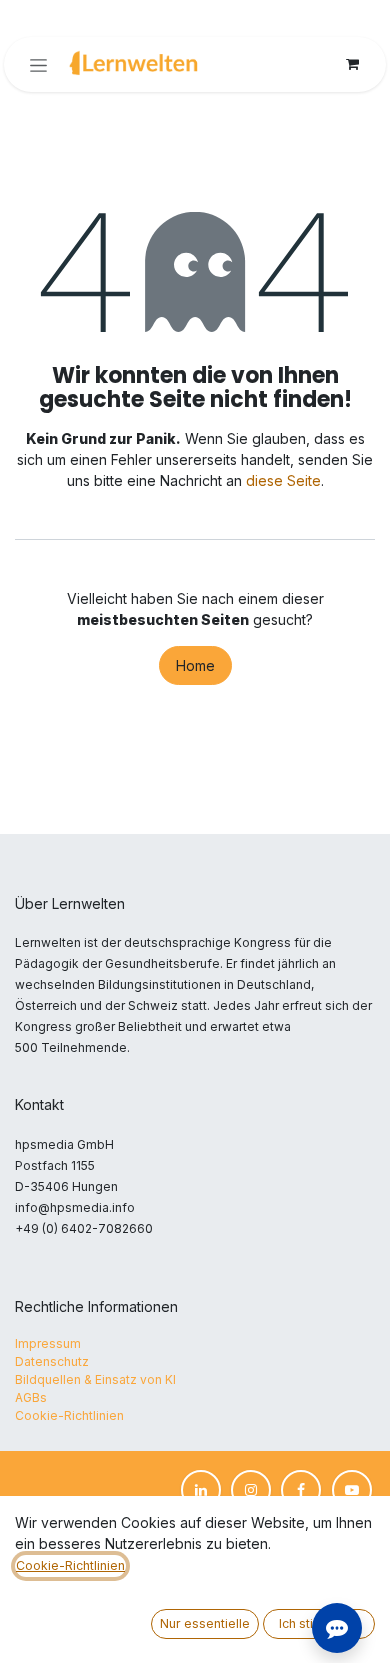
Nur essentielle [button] (205, 1623)
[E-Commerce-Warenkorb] (352, 64)
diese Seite (283, 480)
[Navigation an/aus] (38, 64)
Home (195, 665)
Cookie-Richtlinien (70, 1565)
